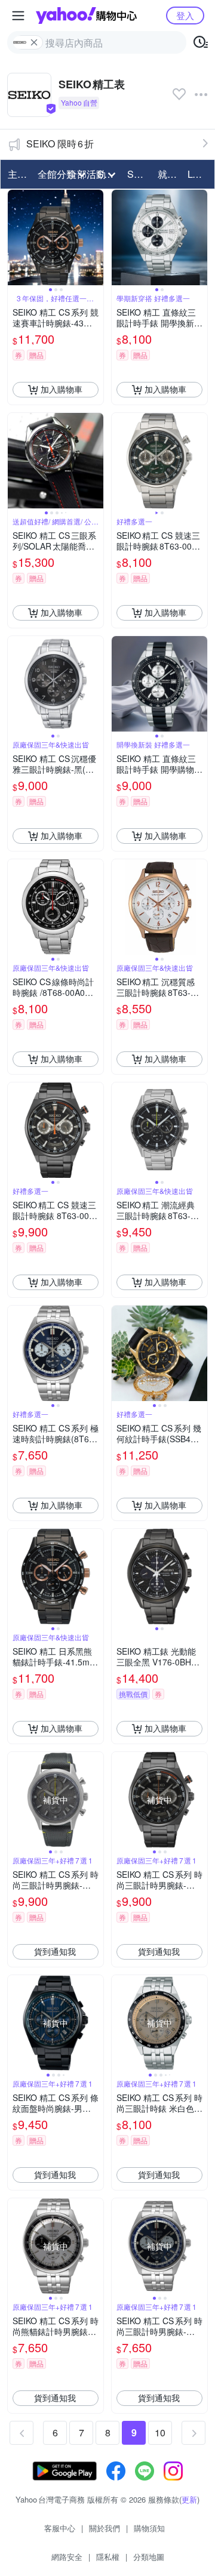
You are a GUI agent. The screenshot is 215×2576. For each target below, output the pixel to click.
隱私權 (108, 2557)
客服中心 (60, 2528)
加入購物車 (62, 389)
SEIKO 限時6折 (60, 144)
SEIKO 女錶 (139, 174)
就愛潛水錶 (169, 174)
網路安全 (67, 2557)
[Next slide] (96, 237)
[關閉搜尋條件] (34, 42)
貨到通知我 (55, 1951)
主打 (17, 174)
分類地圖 (149, 2557)
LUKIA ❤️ (199, 174)
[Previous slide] (16, 237)
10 (160, 2432)
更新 (189, 2499)
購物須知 (149, 2528)
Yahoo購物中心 (86, 16)
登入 (185, 15)
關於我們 (105, 2528)
